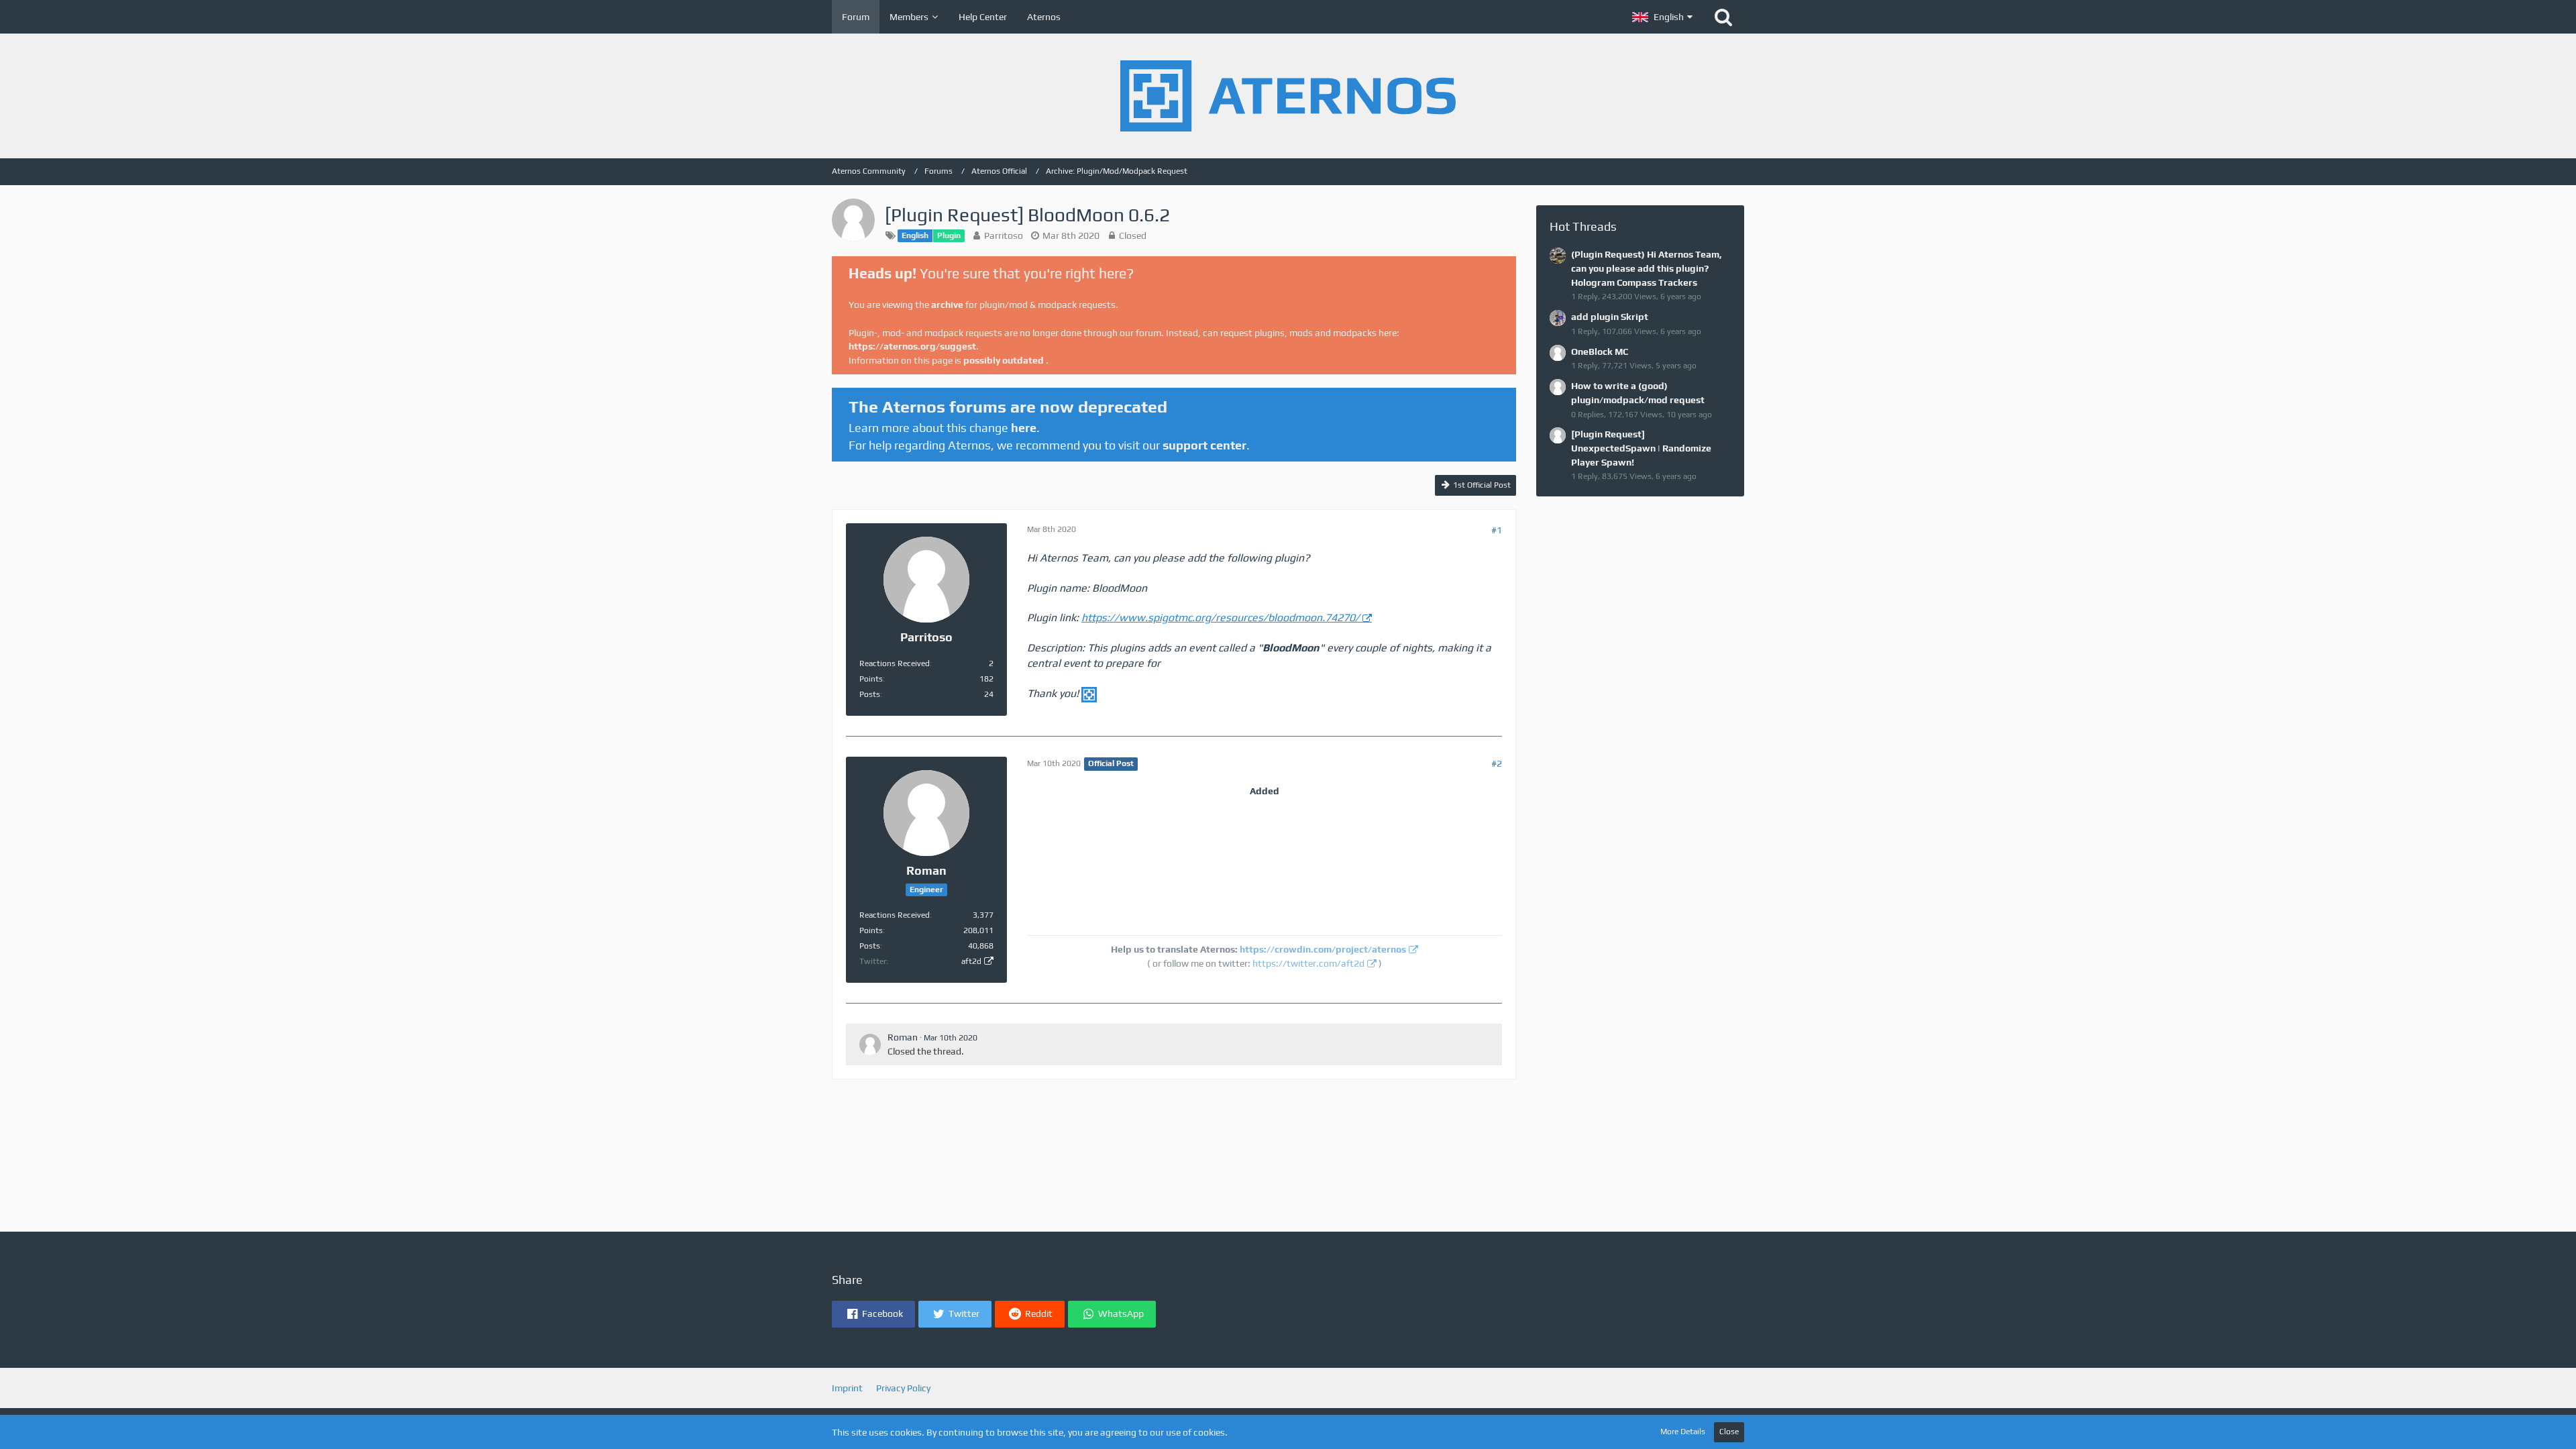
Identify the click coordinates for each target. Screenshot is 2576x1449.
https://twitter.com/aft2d (1308, 963)
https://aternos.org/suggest (912, 346)
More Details (1683, 1432)
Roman (903, 1037)
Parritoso (1004, 235)
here (1024, 428)
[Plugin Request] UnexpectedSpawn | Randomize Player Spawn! (1641, 448)
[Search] (1723, 17)
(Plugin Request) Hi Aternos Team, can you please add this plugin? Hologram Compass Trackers (1647, 268)
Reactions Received (895, 663)
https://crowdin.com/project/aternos (1323, 949)
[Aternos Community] (1288, 96)
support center (1204, 445)
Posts (870, 694)
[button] (1662, 17)
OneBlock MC (1600, 352)
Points (871, 679)
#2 (1497, 763)
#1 (1497, 530)
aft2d (971, 961)
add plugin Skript (1610, 317)
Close (1729, 1432)
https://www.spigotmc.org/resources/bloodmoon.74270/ (1221, 618)
